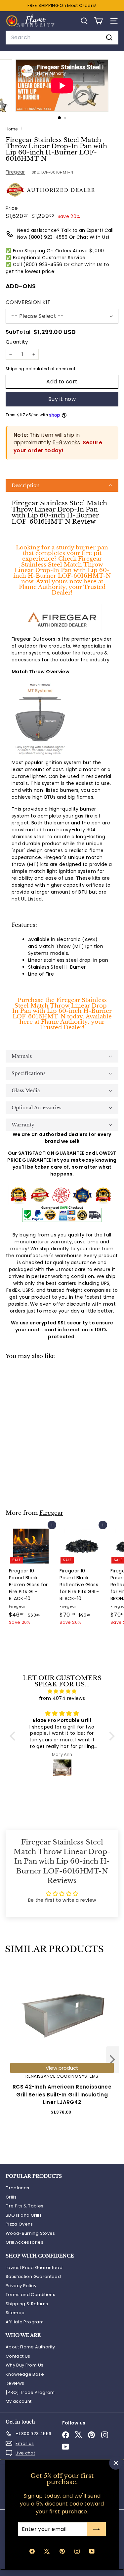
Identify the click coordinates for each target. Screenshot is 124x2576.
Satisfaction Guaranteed (33, 2276)
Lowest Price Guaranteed (34, 2268)
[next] (112, 2061)
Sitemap (15, 2313)
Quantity (17, 342)
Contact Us (18, 2356)
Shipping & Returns (27, 2304)
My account (19, 2401)
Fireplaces (18, 2188)
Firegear (15, 172)
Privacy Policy (21, 2286)
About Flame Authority (30, 2347)
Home (12, 129)
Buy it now (62, 399)
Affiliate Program (25, 2322)
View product (62, 2068)
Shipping (15, 369)
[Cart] (98, 21)
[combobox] (62, 38)
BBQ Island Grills (24, 2215)
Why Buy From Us (24, 2365)
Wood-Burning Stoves (30, 2233)
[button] (62, 485)
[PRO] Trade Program (30, 2392)
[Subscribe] (97, 2529)
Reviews (15, 2383)
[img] (62, 1691)
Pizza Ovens (19, 2224)
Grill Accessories (24, 2242)
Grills (11, 2197)
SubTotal (18, 332)
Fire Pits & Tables (24, 2206)
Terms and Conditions (30, 2295)
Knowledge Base (25, 2374)
